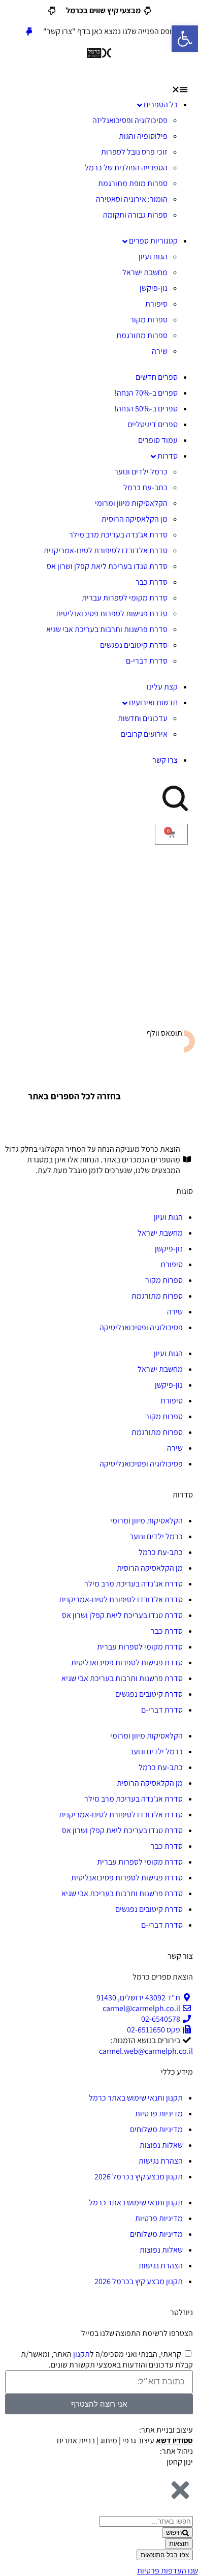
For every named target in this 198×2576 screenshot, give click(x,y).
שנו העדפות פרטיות (168, 2571)
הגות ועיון (153, 257)
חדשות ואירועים (153, 702)
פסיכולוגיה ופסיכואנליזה (130, 120)
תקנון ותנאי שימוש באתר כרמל (136, 2098)
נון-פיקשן (154, 288)
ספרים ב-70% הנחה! (146, 393)
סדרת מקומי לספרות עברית (125, 598)
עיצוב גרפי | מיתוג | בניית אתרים (125, 2440)
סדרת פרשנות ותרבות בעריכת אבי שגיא (107, 629)
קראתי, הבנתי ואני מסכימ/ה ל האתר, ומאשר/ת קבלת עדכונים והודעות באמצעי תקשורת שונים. (107, 2359)
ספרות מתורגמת (142, 335)
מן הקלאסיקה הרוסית (135, 519)
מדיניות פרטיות (159, 2114)
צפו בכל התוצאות (165, 2555)
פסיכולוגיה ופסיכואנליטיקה (141, 1327)
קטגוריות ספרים (153, 241)
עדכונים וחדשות (143, 718)
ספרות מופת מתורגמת (133, 183)
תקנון (81, 2354)
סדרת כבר (152, 582)
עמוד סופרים (158, 440)
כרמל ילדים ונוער (141, 472)
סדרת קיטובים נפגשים (134, 645)
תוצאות (179, 2544)
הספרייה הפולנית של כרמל (126, 168)
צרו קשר (165, 760)
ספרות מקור (149, 320)
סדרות (168, 456)
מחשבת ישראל (145, 272)
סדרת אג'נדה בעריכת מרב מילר (118, 535)
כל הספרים (161, 104)
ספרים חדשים (157, 377)
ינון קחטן (180, 2462)
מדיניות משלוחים (156, 2129)
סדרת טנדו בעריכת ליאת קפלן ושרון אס (107, 566)
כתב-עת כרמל (145, 487)
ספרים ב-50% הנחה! (146, 409)
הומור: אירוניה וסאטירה (132, 199)
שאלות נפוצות (161, 2145)
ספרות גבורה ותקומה (135, 215)
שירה (160, 351)
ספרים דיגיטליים (153, 424)
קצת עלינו (162, 687)
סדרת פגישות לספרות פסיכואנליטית (112, 613)
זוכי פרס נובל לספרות (134, 152)
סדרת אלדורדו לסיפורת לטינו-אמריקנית (106, 550)
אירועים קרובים (144, 734)
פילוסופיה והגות (143, 136)
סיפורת (156, 304)
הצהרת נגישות (161, 2161)
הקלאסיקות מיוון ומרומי (131, 503)
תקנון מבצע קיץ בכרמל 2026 (139, 2177)
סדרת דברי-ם (147, 661)
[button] (99, 89)
